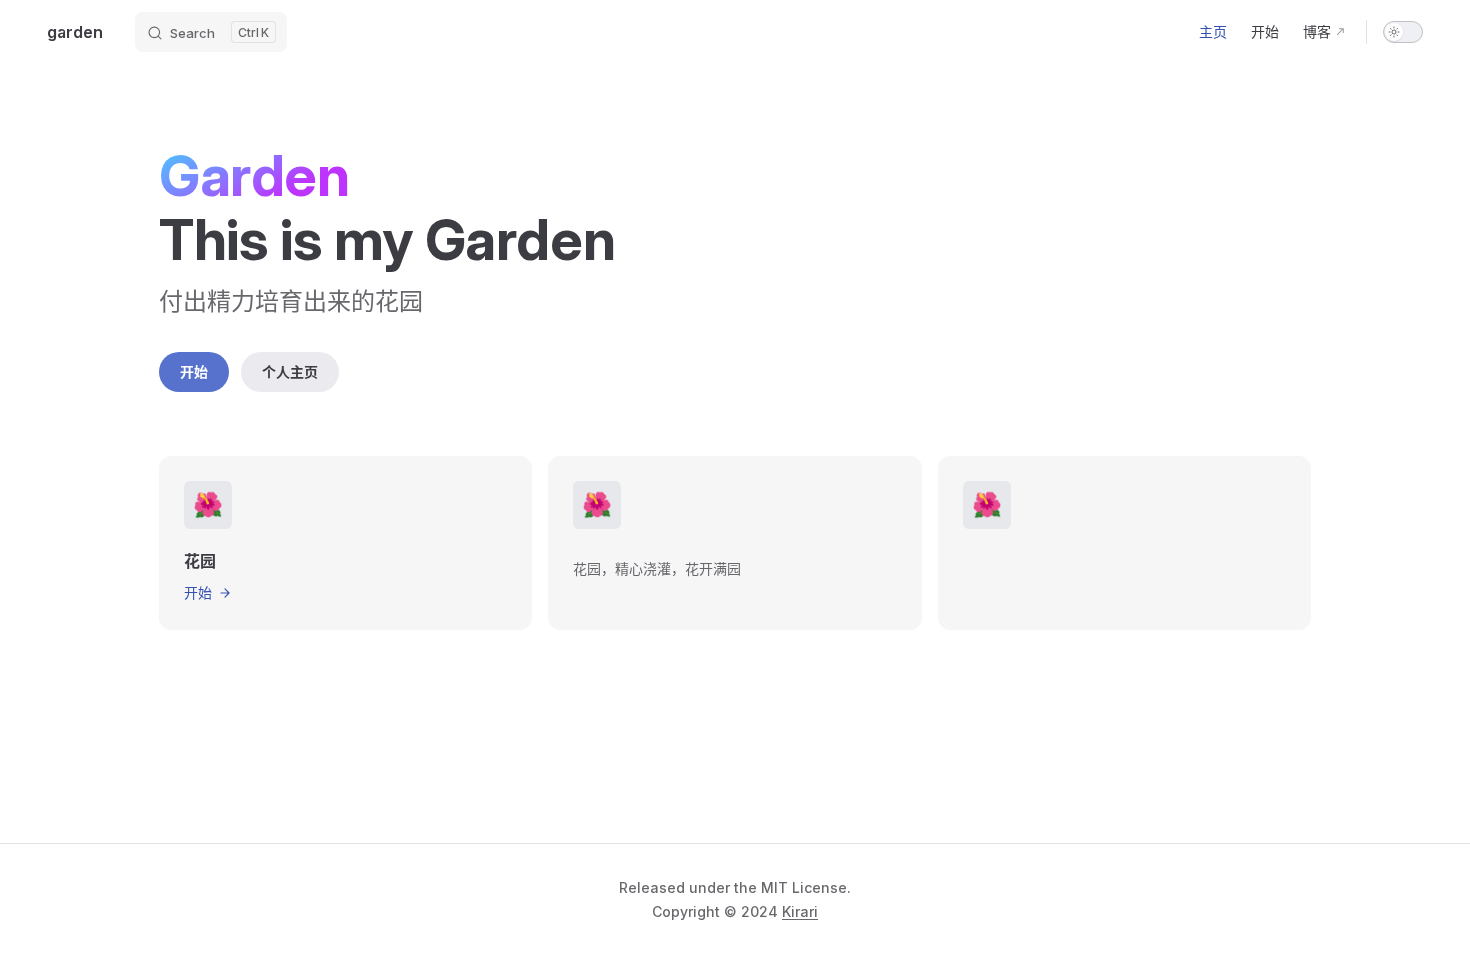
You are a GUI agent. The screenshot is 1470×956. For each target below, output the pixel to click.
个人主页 (290, 371)
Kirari (800, 911)
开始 (194, 371)
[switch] (1403, 32)
